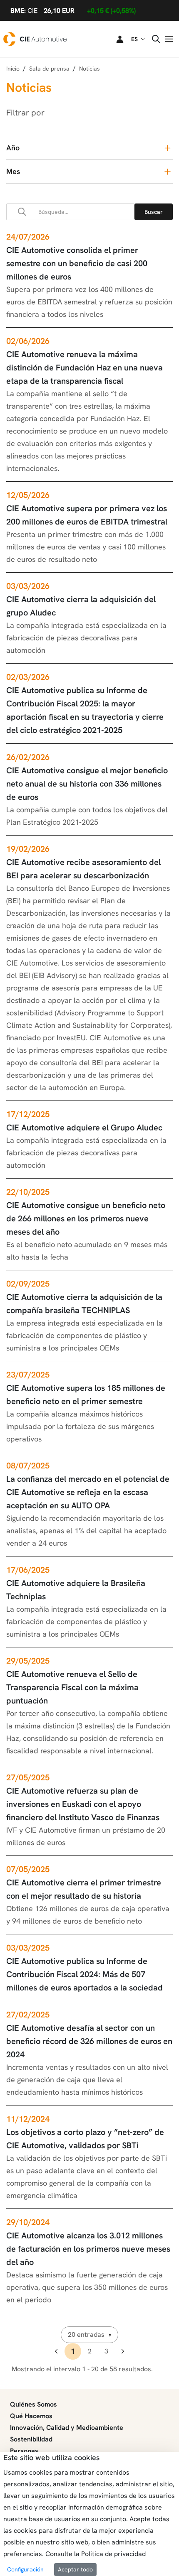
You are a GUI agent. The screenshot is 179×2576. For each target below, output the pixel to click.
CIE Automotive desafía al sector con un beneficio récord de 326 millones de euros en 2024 (89, 2041)
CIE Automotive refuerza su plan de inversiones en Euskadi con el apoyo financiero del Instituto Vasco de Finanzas (83, 1804)
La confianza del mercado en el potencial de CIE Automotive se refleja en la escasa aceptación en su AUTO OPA (88, 1492)
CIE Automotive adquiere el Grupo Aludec (84, 1127)
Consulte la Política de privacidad (96, 2554)
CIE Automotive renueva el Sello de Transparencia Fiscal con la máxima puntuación (72, 1687)
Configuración (25, 2569)
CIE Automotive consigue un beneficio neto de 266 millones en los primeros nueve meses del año (86, 1218)
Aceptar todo (75, 2569)
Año (13, 148)
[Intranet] (115, 39)
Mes (13, 171)
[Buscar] (154, 212)
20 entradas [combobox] (86, 2335)
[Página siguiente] (123, 2351)
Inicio (13, 69)
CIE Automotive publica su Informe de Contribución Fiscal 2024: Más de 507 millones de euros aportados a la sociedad (85, 1974)
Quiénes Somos (34, 2404)
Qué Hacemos (31, 2416)
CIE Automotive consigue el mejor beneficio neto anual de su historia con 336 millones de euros (87, 784)
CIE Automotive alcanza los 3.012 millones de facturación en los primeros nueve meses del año (88, 2249)
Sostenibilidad (31, 2439)
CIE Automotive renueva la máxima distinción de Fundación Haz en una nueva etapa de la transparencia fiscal (85, 368)
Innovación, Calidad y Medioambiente (67, 2428)
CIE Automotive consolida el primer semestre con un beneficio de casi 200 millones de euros (77, 263)
